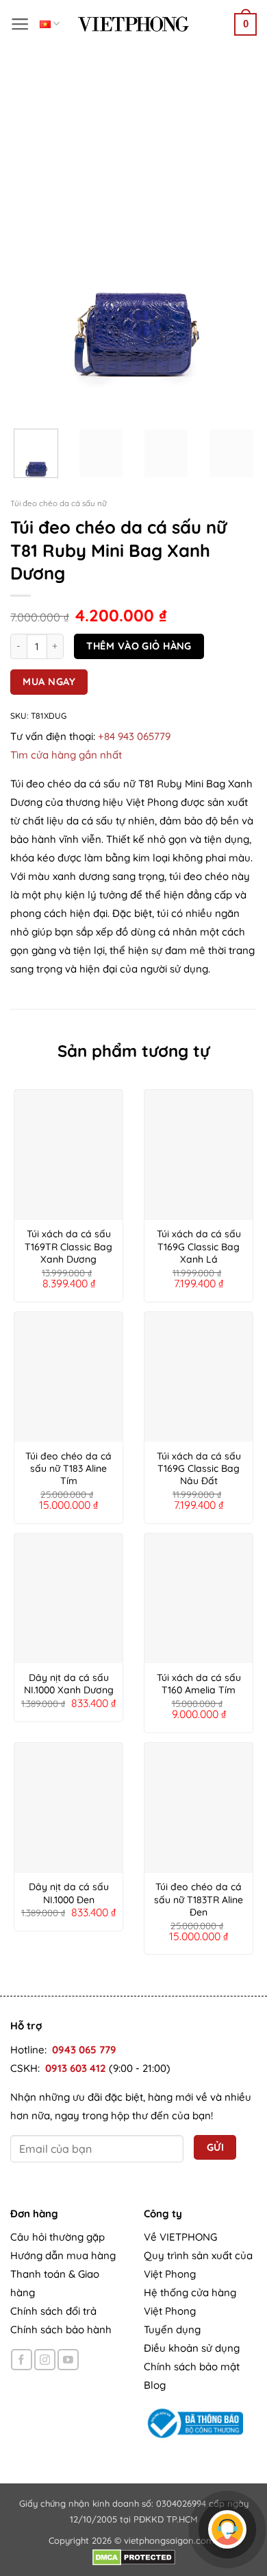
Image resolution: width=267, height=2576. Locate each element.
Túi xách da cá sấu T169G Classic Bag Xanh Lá (199, 1246)
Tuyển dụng (172, 2330)
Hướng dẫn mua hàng (63, 2256)
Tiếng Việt (50, 24)
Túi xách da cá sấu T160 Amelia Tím (199, 1684)
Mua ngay (49, 681)
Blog (155, 2386)
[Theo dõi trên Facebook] (22, 2360)
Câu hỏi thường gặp (58, 2238)
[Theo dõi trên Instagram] (45, 2360)
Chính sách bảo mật (192, 2367)
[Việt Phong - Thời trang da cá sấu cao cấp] (133, 24)
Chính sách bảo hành (61, 2330)
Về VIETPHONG (180, 2238)
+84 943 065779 (134, 736)
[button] (20, 24)
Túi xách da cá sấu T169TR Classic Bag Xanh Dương (68, 1246)
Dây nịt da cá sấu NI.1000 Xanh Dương (69, 1684)
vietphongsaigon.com (169, 2540)
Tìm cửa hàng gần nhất (66, 755)
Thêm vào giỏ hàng (139, 646)
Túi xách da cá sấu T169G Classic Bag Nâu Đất (199, 1468)
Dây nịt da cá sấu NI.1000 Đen (69, 1893)
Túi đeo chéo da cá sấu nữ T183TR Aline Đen (199, 1899)
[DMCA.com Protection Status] (134, 2556)
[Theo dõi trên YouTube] (68, 2360)
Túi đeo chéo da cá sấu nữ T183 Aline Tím (68, 1468)
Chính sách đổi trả (53, 2312)
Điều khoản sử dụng (192, 2349)
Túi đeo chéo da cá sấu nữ (59, 503)
